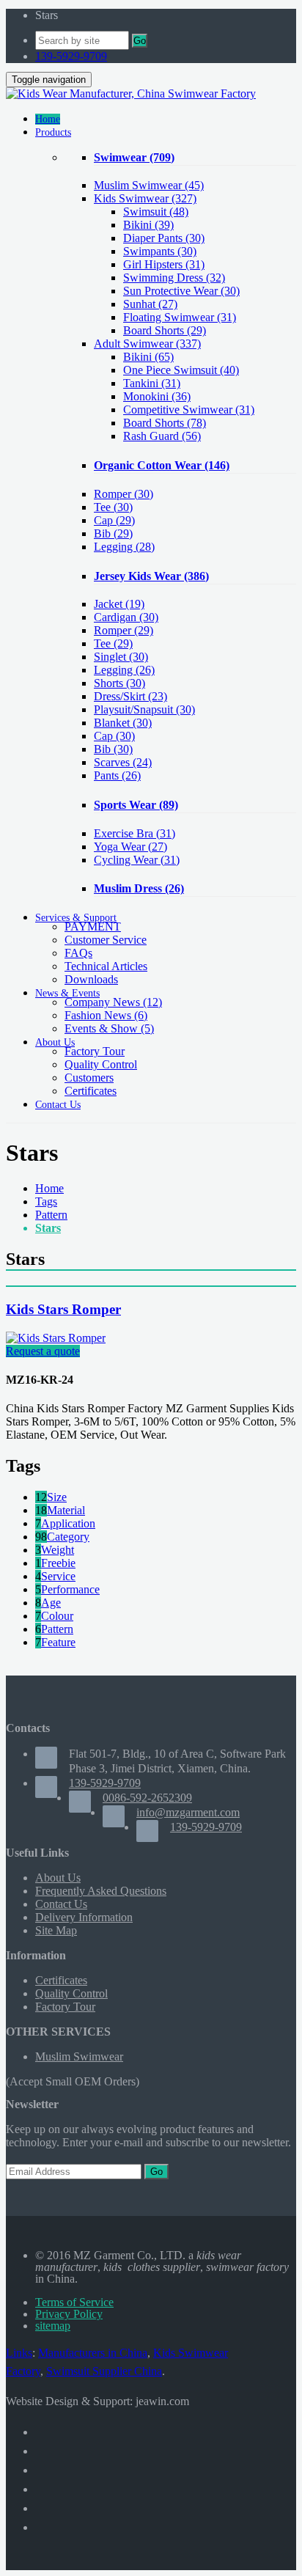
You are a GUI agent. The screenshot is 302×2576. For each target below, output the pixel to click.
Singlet (121, 657)
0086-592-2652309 (147, 1798)
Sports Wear (136, 805)
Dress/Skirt (130, 696)
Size (57, 1497)
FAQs (78, 953)
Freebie (58, 1563)
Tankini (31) (152, 383)
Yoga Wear (130, 847)
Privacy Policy (69, 2314)
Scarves (123, 762)
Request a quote (43, 1351)
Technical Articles (106, 966)
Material (66, 1510)
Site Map (56, 1930)
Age (51, 1603)
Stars (48, 1228)
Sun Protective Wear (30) (181, 291)
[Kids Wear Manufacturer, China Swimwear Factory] (131, 93)
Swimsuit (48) (156, 212)
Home (49, 1188)
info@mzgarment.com (188, 1812)
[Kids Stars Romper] (56, 1338)
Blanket (123, 723)
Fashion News (106, 1015)
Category (68, 1537)
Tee (113, 507)
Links (19, 2353)
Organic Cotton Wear (162, 465)
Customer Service (106, 940)
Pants (117, 775)
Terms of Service (74, 2302)
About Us (58, 1878)
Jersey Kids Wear (151, 576)
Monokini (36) (157, 396)
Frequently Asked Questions (101, 1891)
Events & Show (109, 1028)
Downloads (91, 979)
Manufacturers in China (93, 2353)
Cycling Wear (137, 860)
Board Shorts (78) (165, 423)
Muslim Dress (139, 888)
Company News (113, 1002)
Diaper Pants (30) (164, 238)
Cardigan (126, 617)
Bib (113, 533)
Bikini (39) (148, 225)
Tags (46, 1201)
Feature (58, 1642)
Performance (70, 1589)
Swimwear (134, 157)
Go (140, 41)
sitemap (53, 2326)
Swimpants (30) (160, 251)
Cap (114, 520)
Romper (124, 494)
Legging (124, 547)
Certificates (91, 1091)
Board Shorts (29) (165, 330)
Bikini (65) (148, 357)
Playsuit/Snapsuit (144, 709)
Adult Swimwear (147, 344)
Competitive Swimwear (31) (189, 410)
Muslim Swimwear (149, 185)
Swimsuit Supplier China (104, 2371)
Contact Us (61, 1904)
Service (58, 1576)
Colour (57, 1616)
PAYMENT (93, 926)
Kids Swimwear (145, 198)
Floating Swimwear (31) (180, 317)
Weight (58, 1550)
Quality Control (101, 1064)
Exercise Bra (135, 833)
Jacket (119, 604)
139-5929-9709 (71, 56)
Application (68, 1523)
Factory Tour (95, 1051)
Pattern (51, 1215)
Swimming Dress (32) (174, 278)
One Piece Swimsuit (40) (181, 370)
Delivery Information (84, 1917)
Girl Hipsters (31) (164, 264)
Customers (89, 1078)
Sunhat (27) (150, 304)
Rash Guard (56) (162, 436)
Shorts (119, 683)
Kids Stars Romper (63, 1309)
